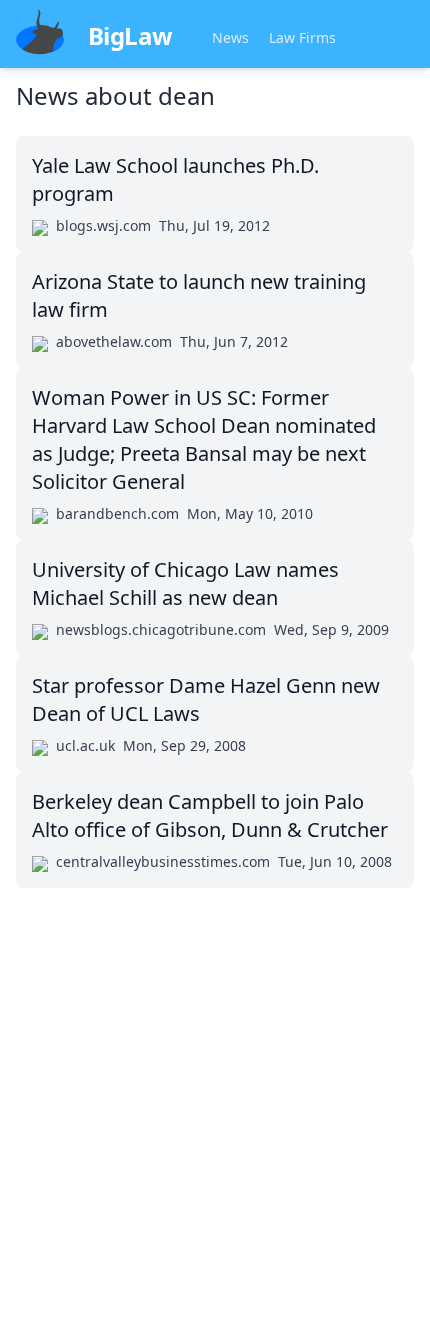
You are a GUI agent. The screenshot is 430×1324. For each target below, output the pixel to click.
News (230, 37)
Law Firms (302, 37)
